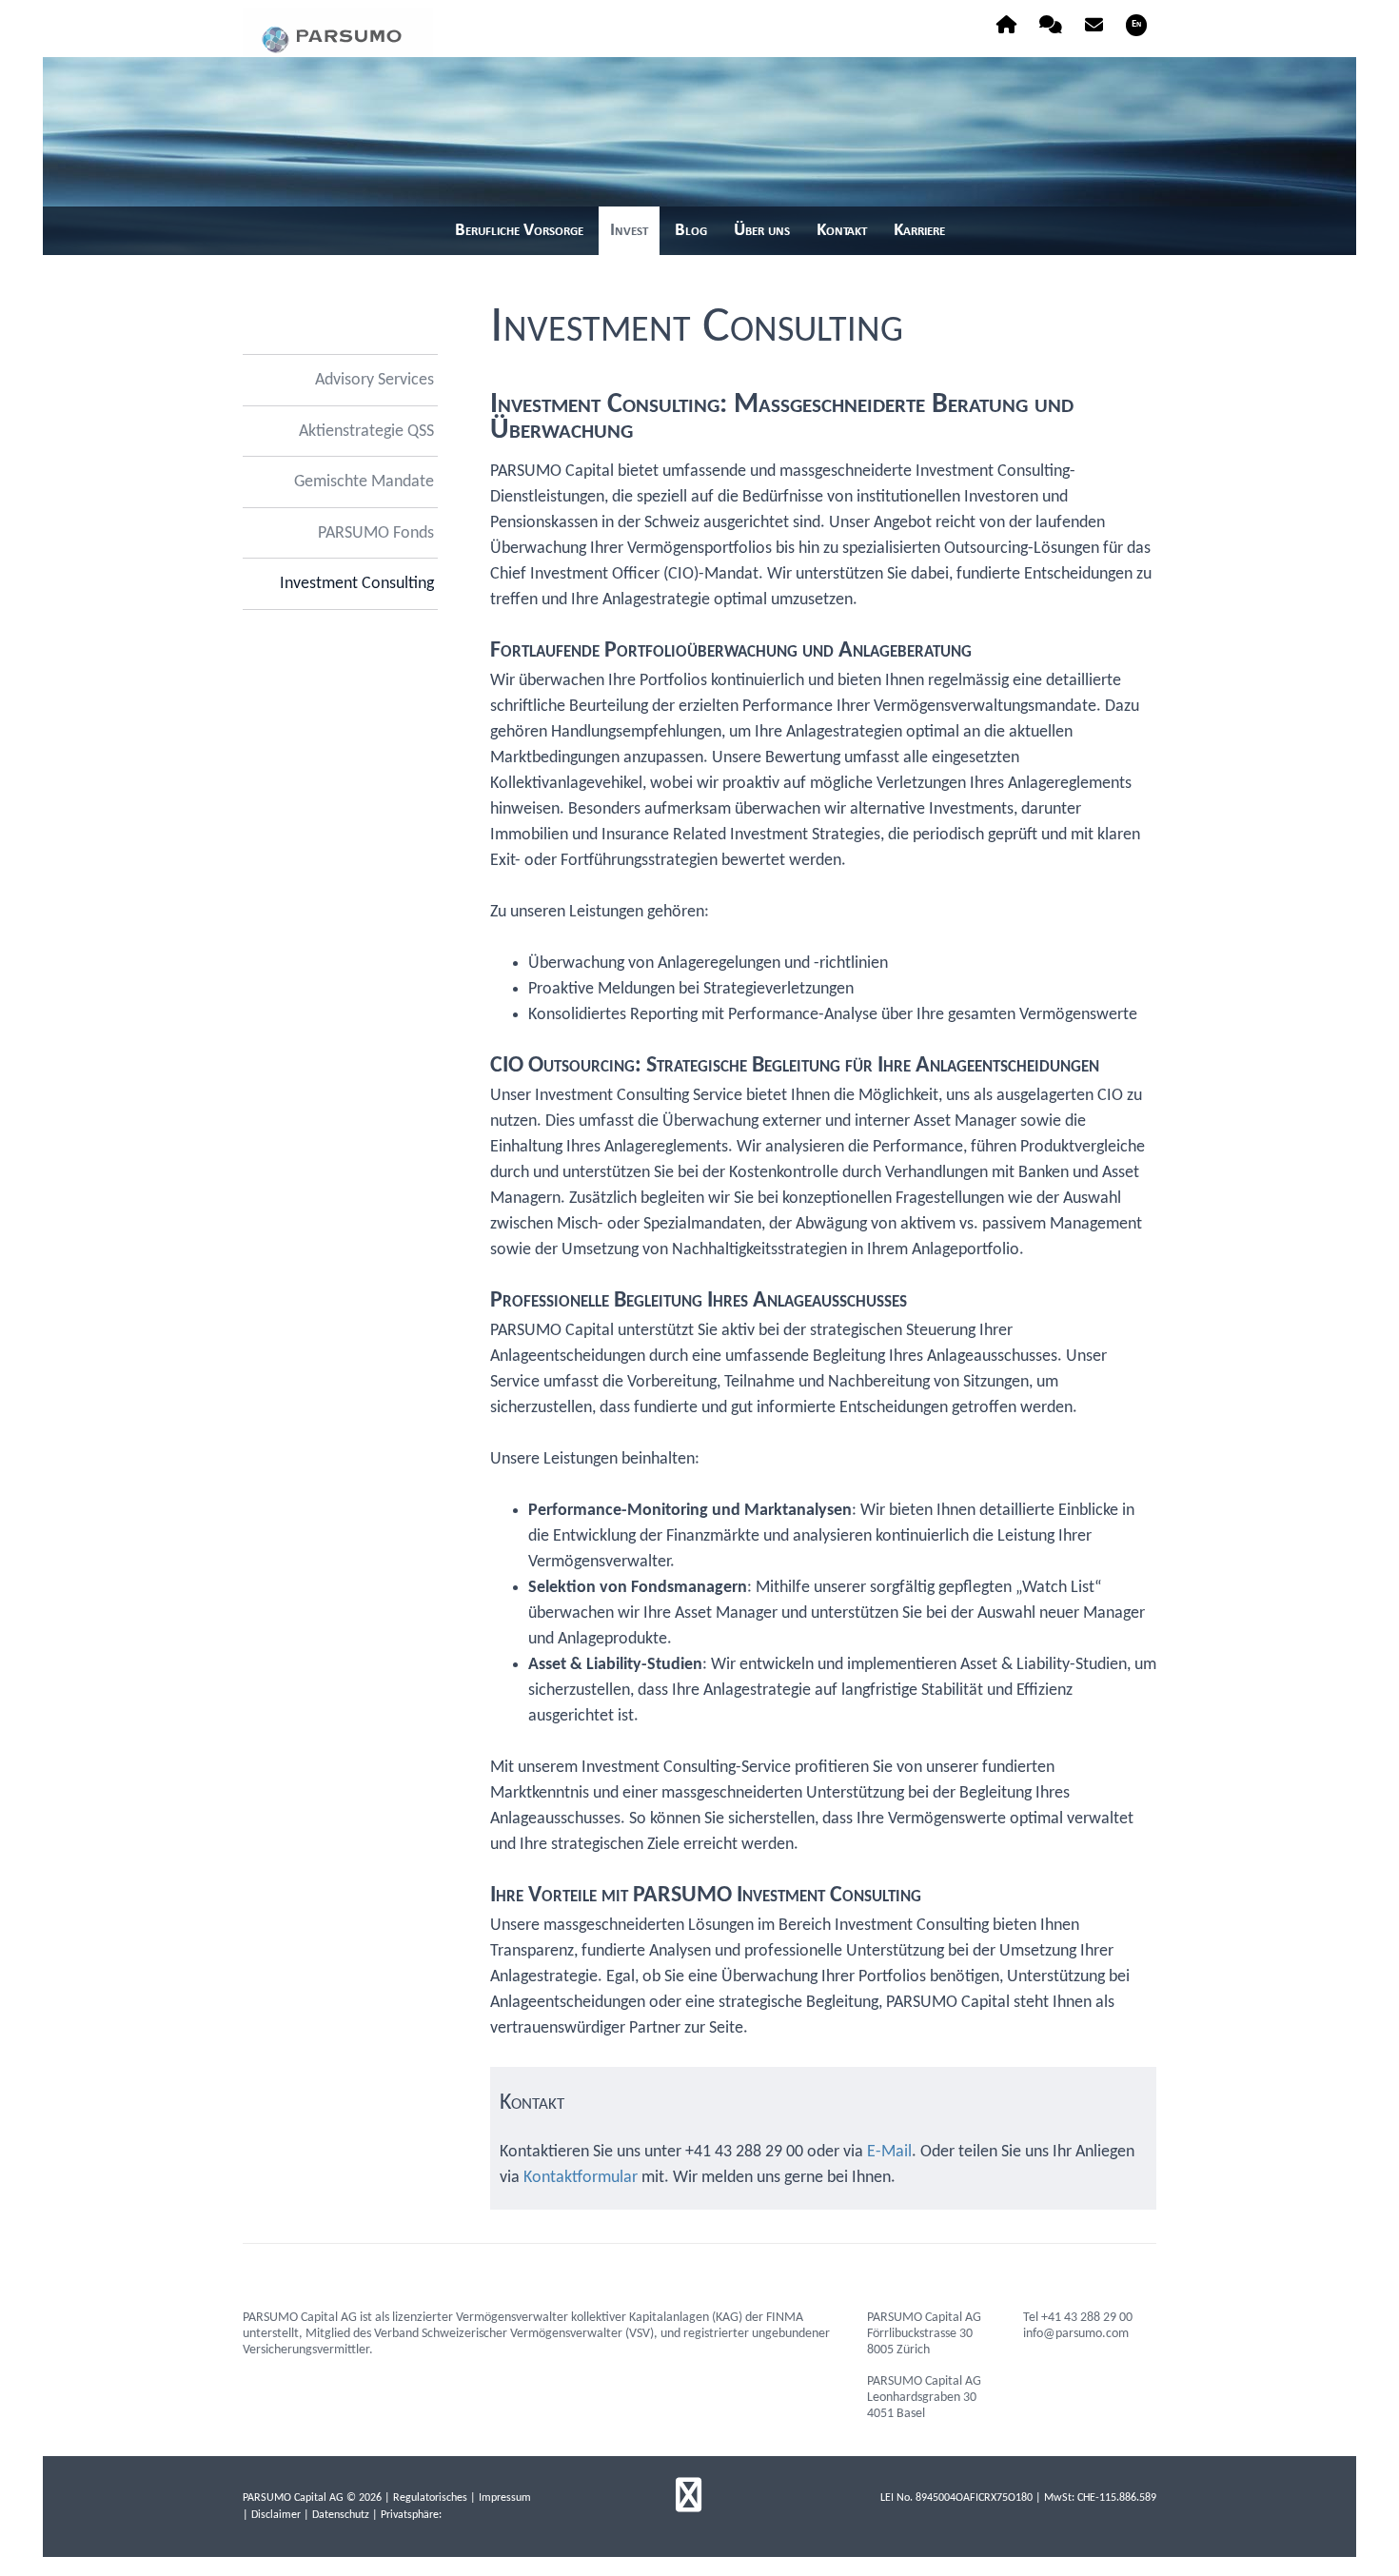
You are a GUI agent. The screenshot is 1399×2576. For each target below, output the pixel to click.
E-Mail (889, 2152)
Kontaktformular (581, 2178)
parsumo (338, 32)
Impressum (505, 2498)
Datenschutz (341, 2515)
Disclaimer (276, 2515)
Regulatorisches (430, 2498)
